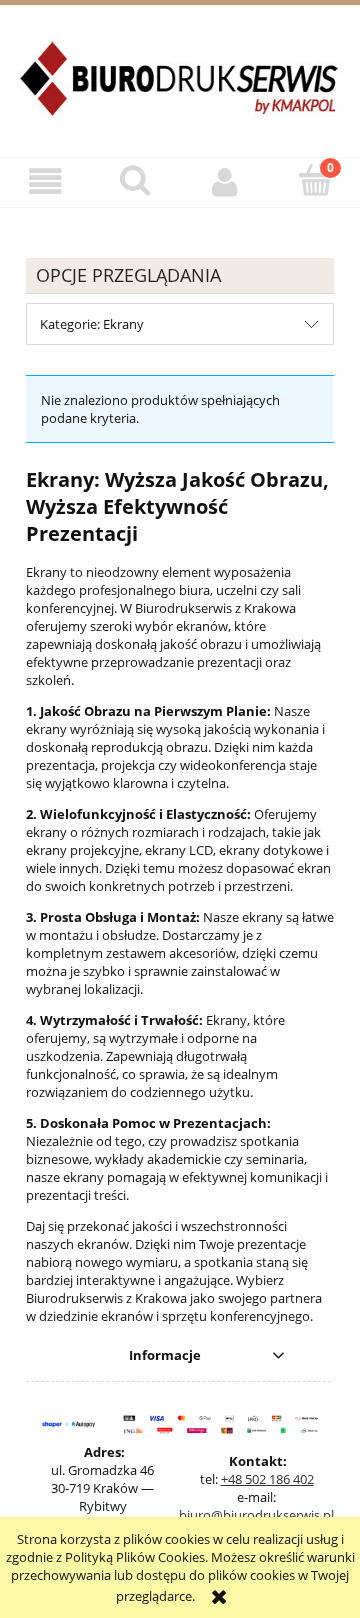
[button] (45, 181)
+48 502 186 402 (267, 1479)
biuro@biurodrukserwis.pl (256, 1515)
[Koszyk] (315, 180)
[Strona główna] (180, 90)
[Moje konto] (225, 181)
